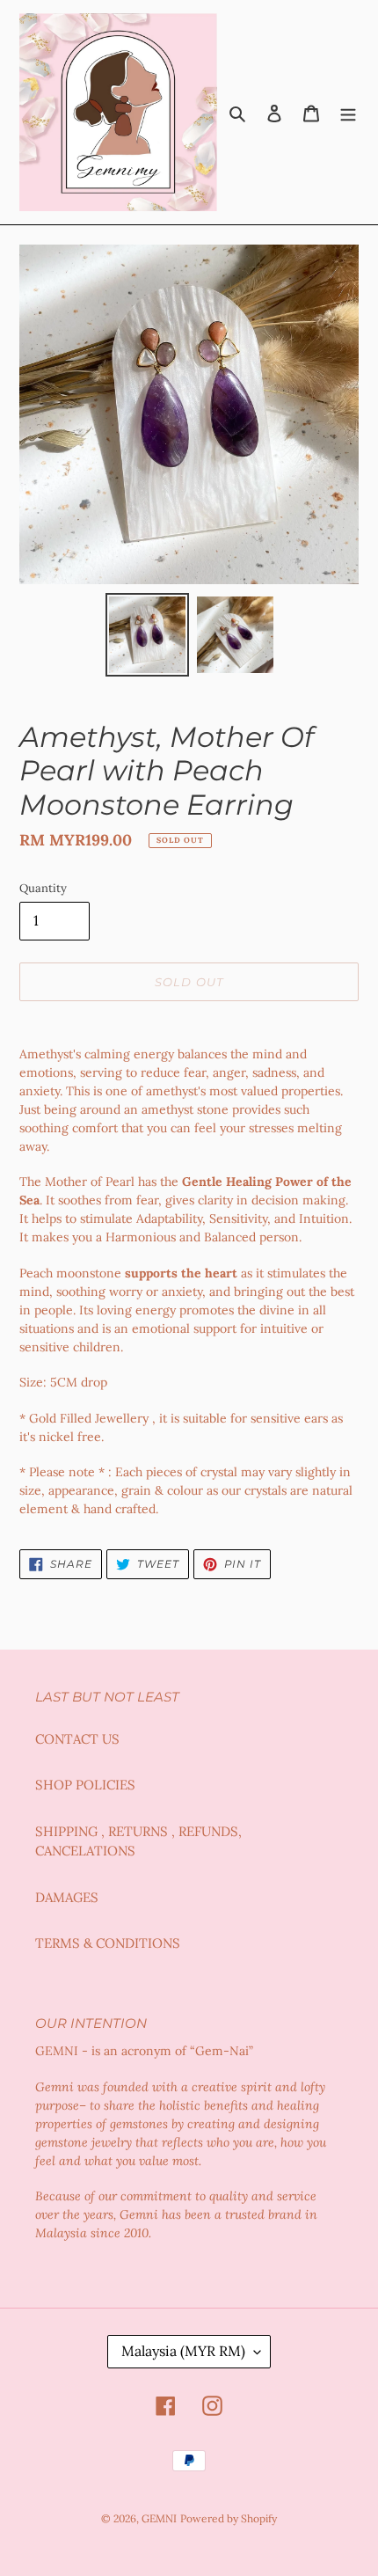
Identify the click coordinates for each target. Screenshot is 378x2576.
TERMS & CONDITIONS (108, 1943)
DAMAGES (67, 1897)
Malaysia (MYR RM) (183, 2351)
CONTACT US (77, 1739)
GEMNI (159, 2518)
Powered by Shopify (229, 2518)
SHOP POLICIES (85, 1785)
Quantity (43, 888)
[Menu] (348, 112)
